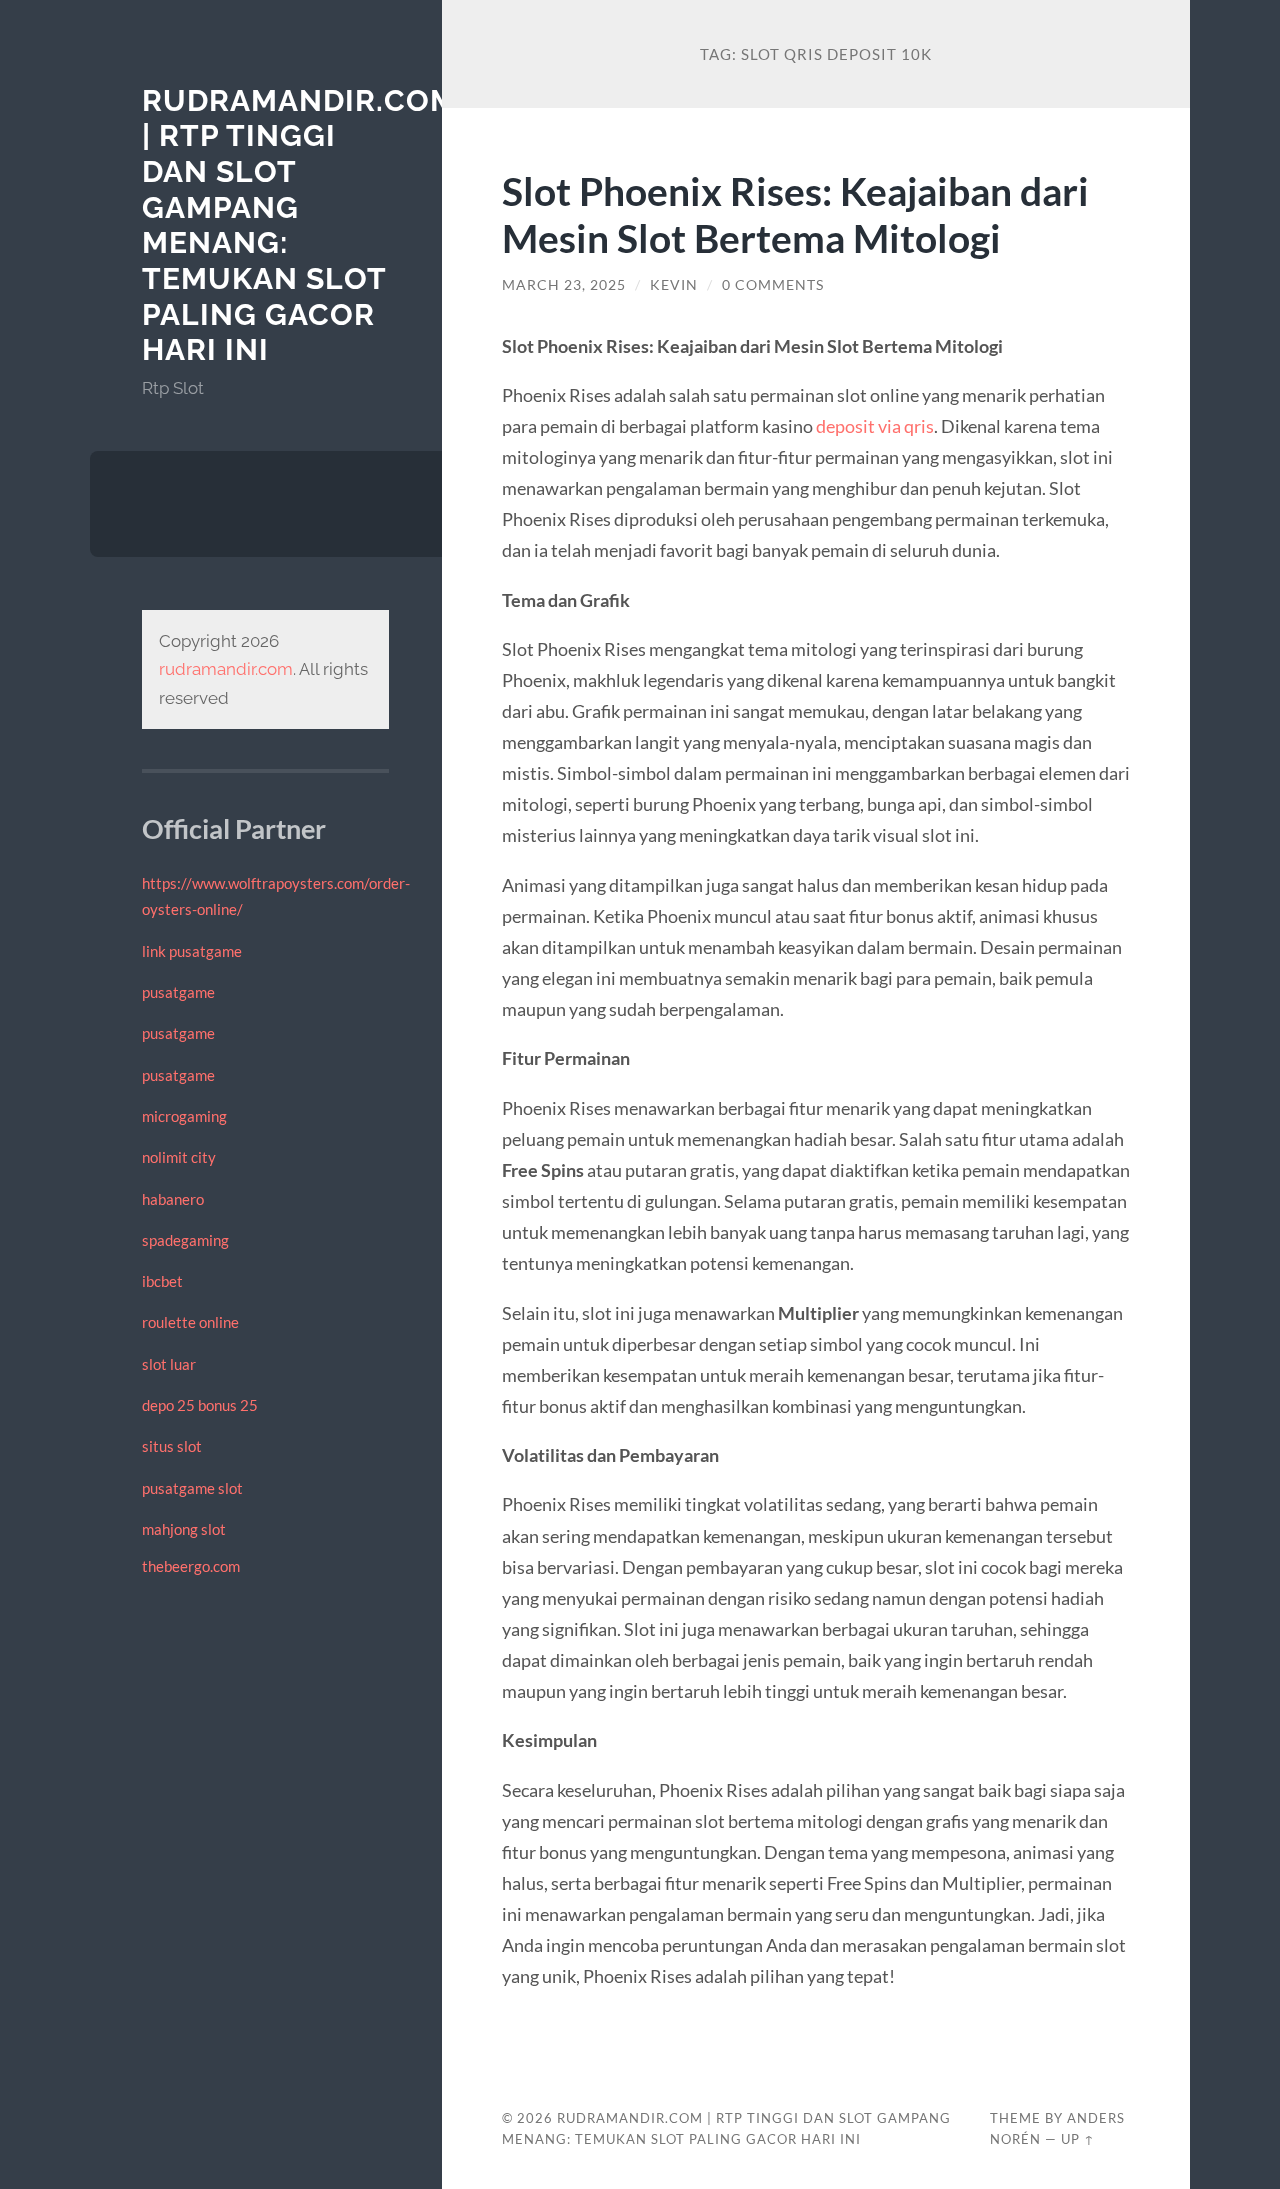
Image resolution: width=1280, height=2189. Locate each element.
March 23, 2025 (564, 285)
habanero (173, 1199)
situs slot (172, 1446)
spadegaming (185, 1240)
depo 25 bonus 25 (200, 1405)
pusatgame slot (192, 1488)
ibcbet (162, 1281)
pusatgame (178, 992)
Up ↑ (1078, 2139)
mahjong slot (184, 1529)
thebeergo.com (191, 1566)
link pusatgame (192, 951)
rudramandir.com (226, 669)
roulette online (190, 1322)
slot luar (169, 1364)
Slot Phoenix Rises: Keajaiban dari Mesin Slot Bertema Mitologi (795, 214)
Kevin (674, 285)
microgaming (184, 1116)
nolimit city (179, 1157)
